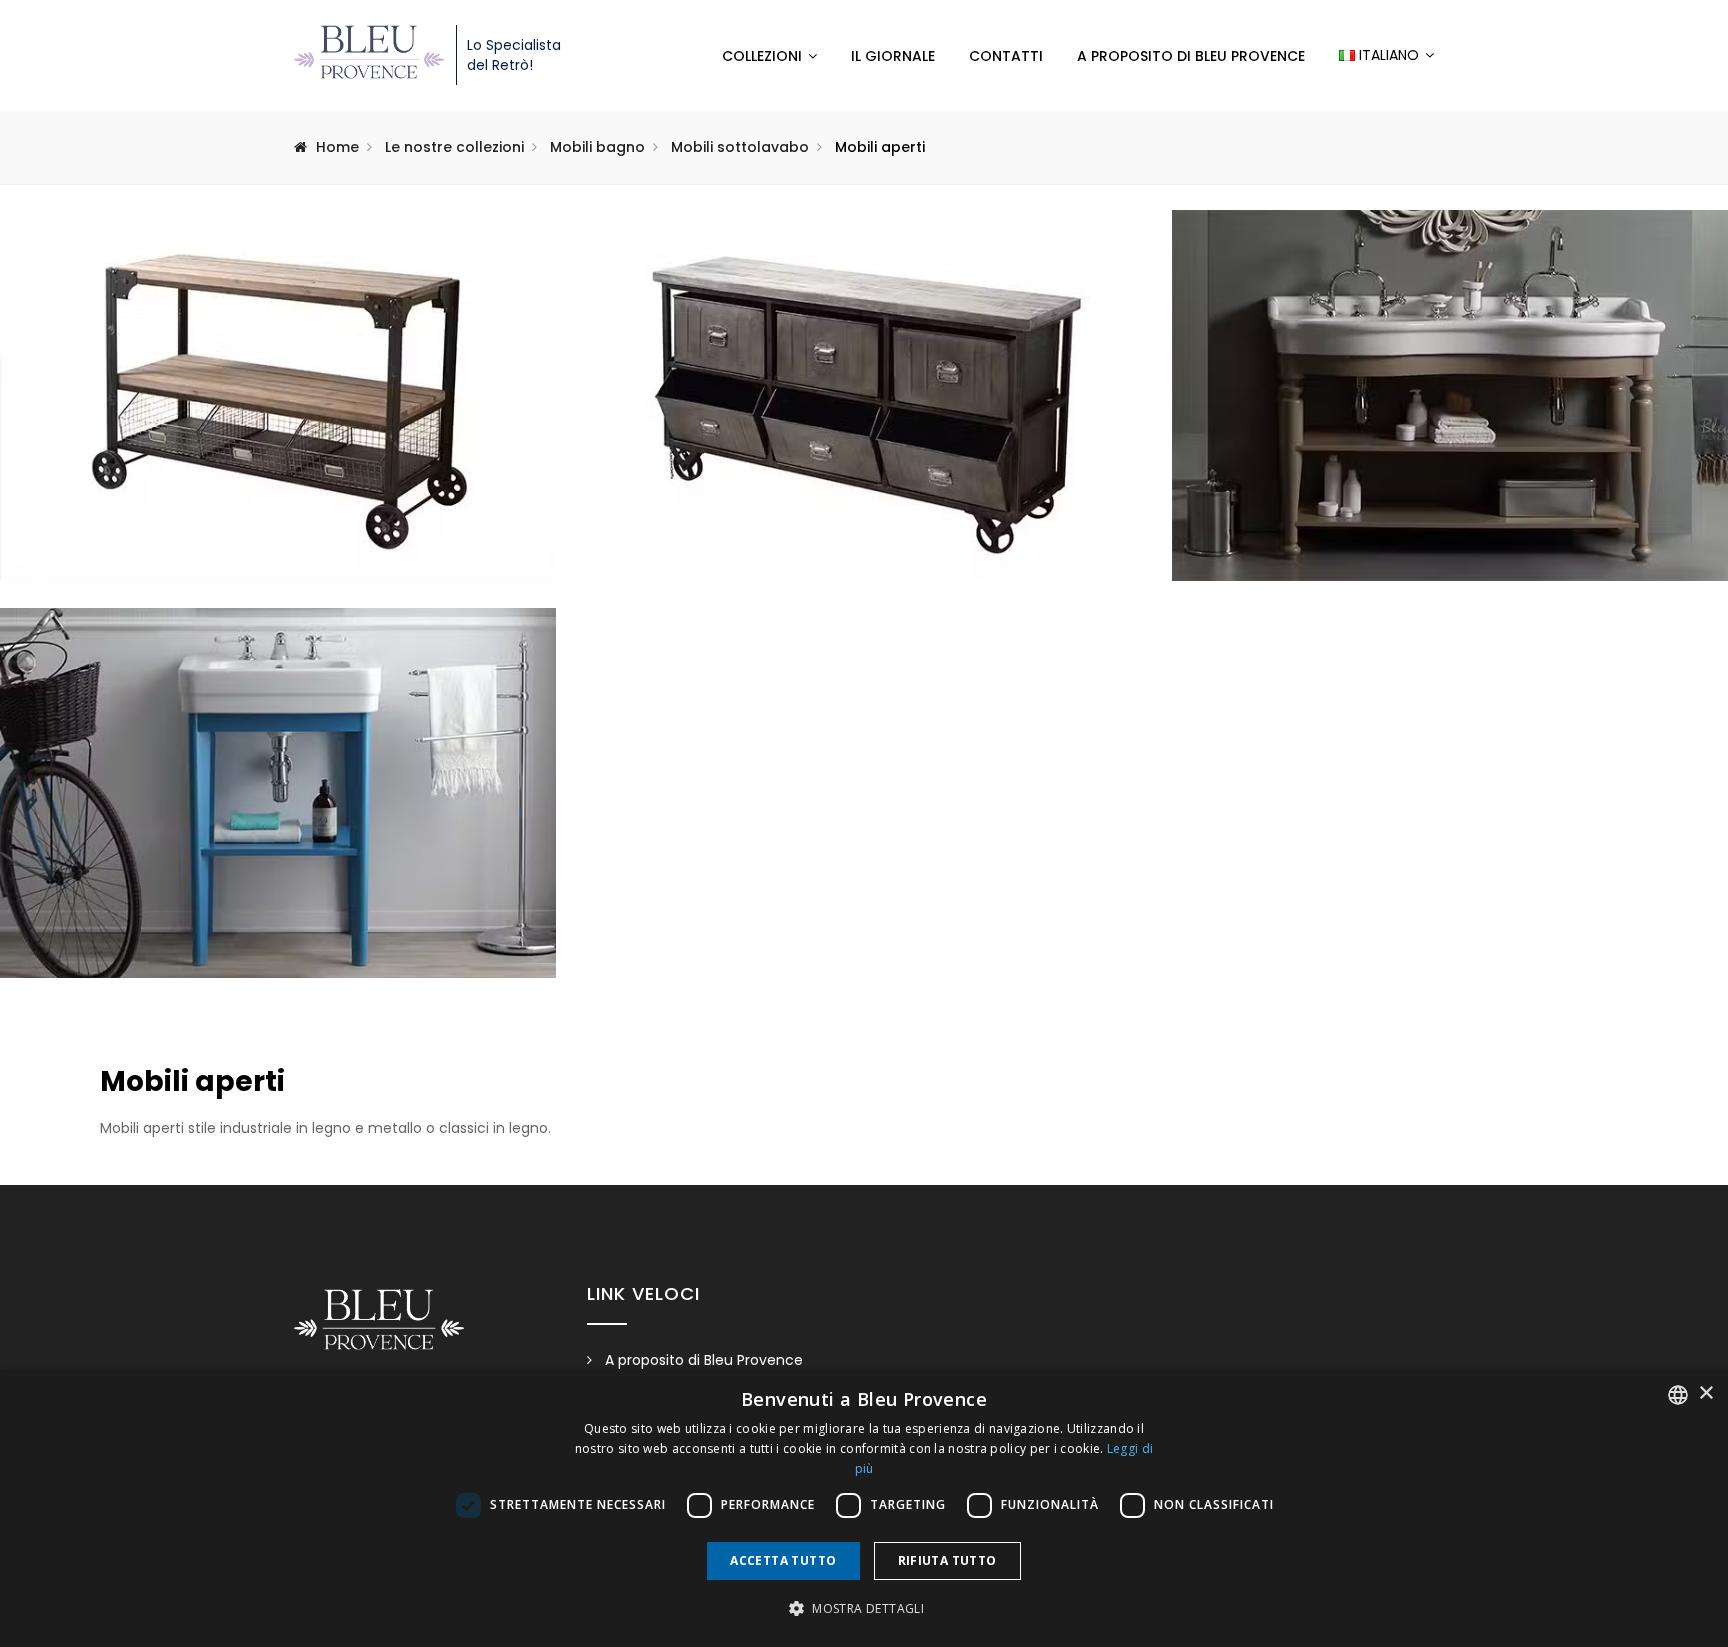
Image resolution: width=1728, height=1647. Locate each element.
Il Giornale (893, 56)
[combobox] (1678, 1395)
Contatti (1006, 56)
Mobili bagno (597, 147)
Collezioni (762, 56)
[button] (864, 1609)
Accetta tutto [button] (783, 1560)
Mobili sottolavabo (740, 147)
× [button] (1705, 1393)
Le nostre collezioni (454, 147)
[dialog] (864, 1508)
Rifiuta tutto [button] (947, 1560)
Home (337, 147)
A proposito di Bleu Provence (1191, 56)
